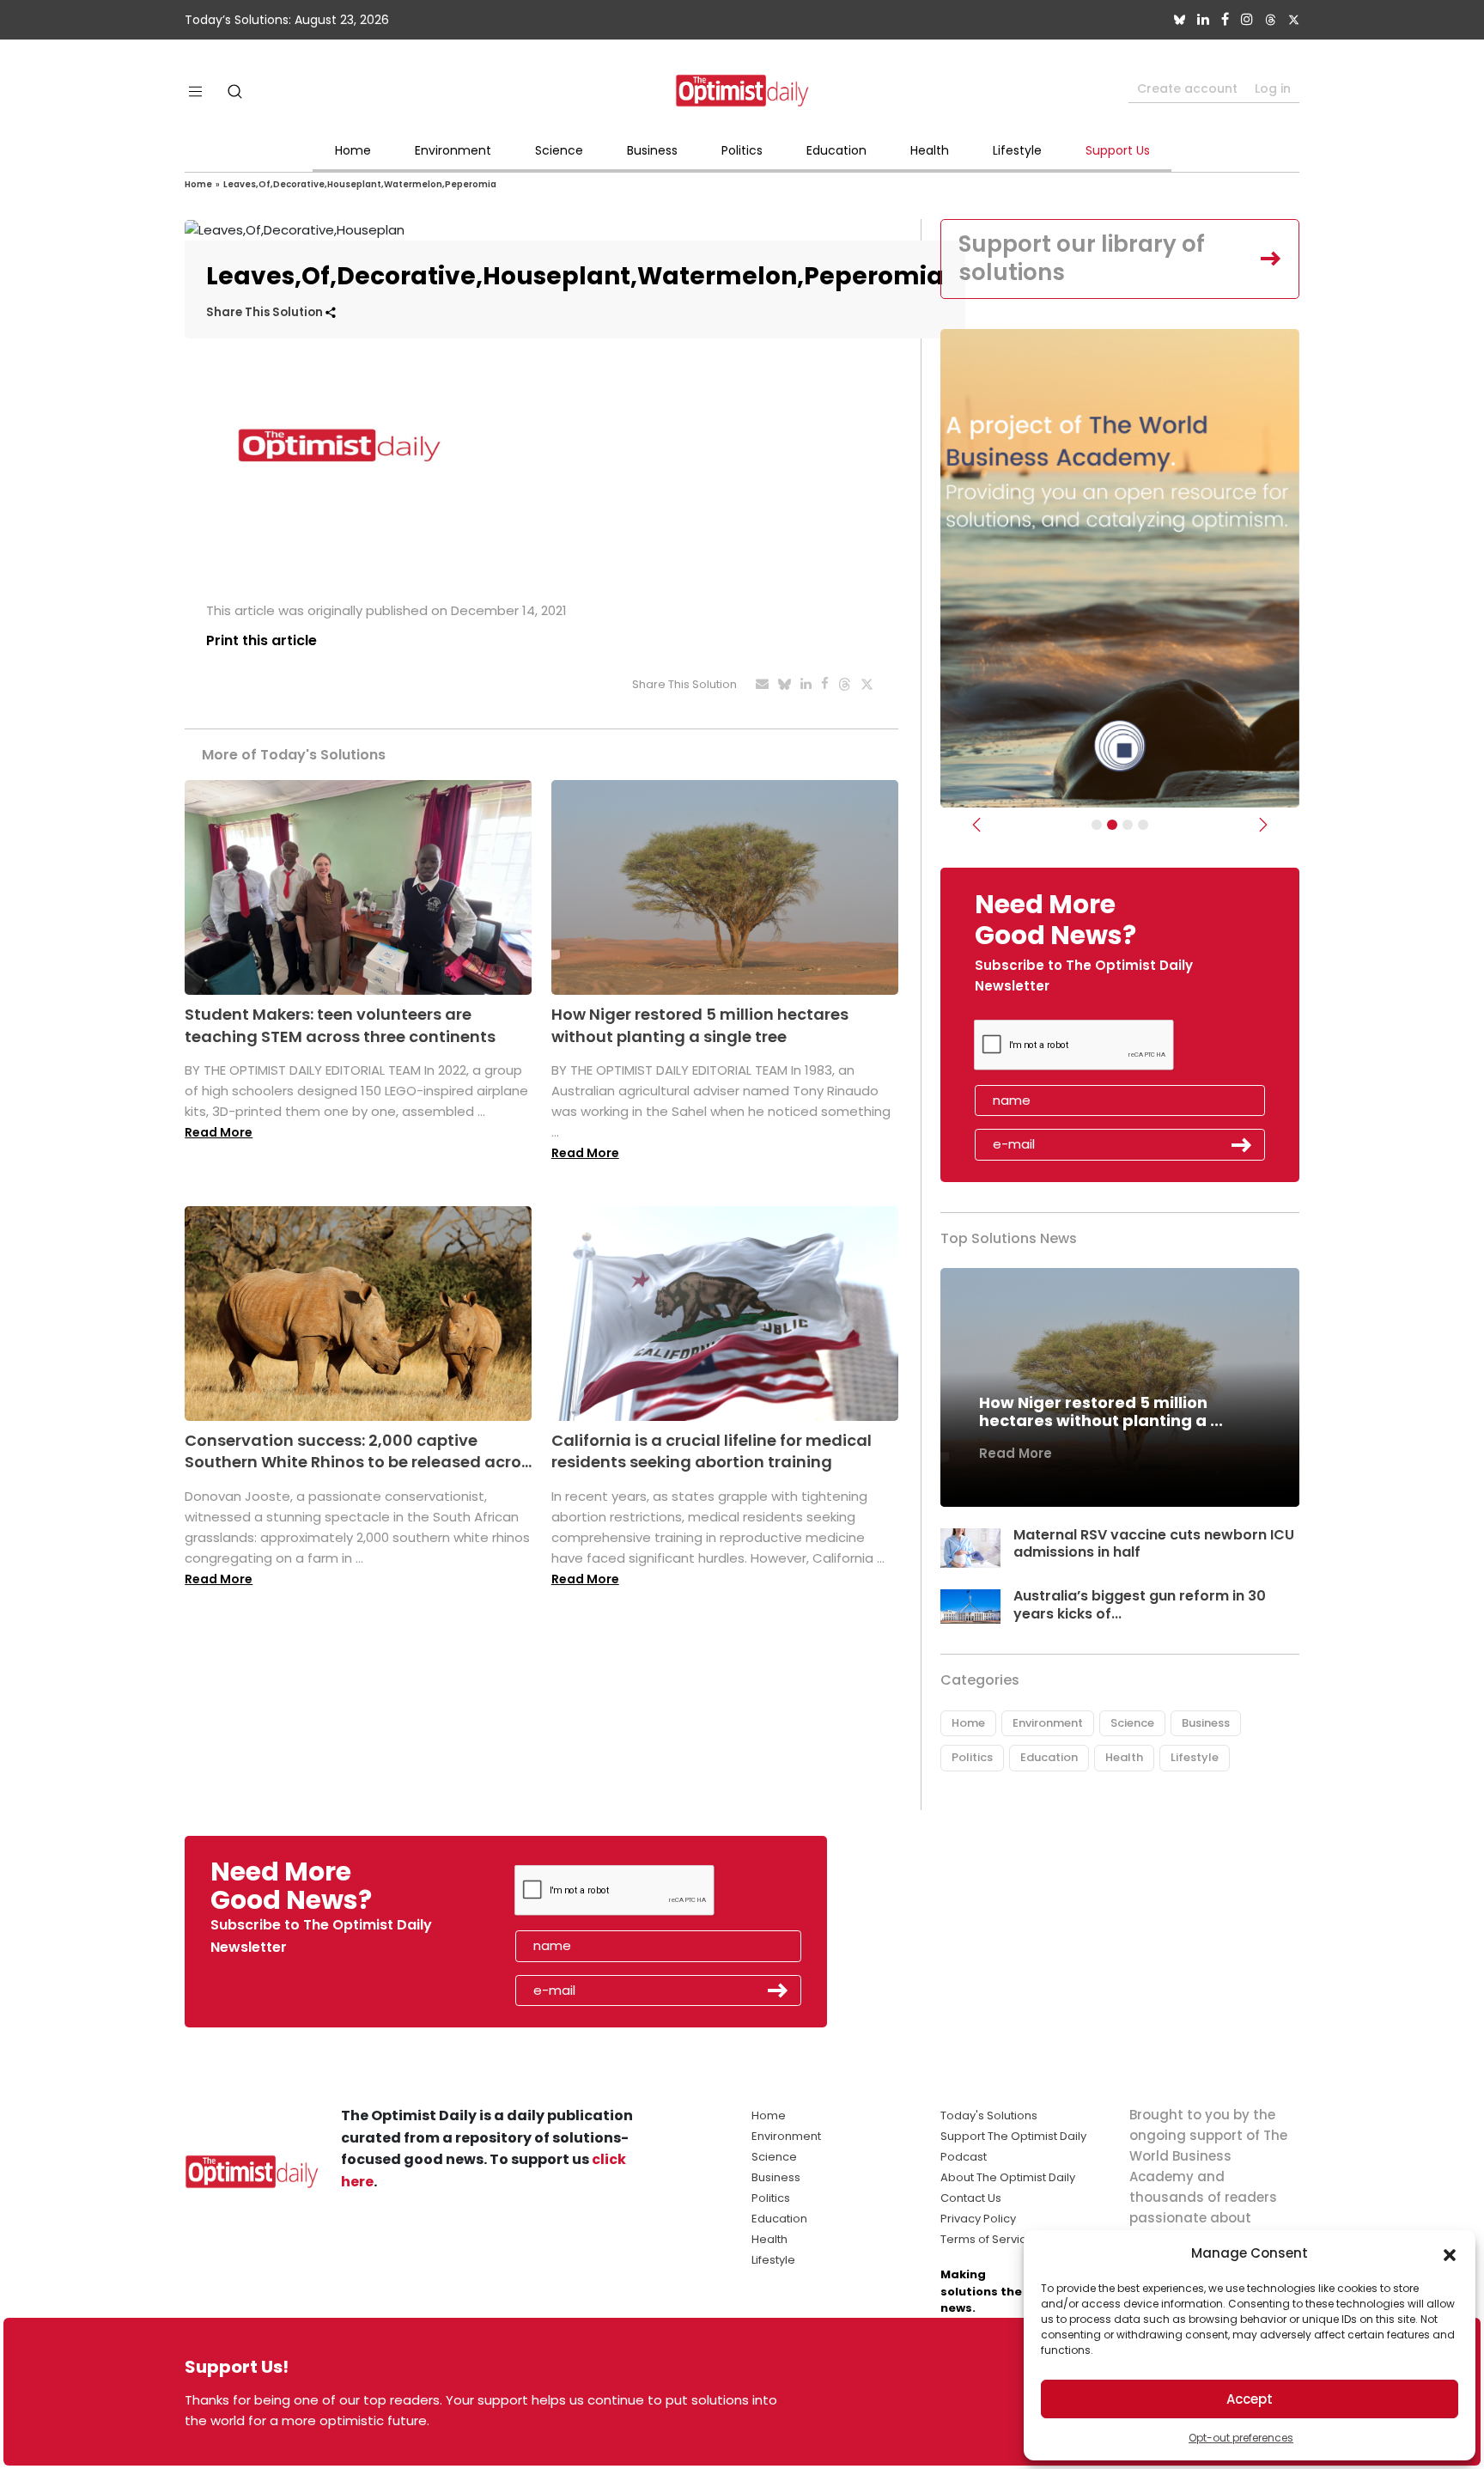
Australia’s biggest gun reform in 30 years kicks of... (1140, 1605)
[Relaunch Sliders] (1143, 825)
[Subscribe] (1097, 825)
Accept (1250, 2399)
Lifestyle (1017, 150)
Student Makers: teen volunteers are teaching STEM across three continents (340, 1025)
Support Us (1118, 150)
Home (353, 150)
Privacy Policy (978, 2219)
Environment (453, 150)
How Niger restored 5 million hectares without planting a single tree (700, 1025)
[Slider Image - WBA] (1112, 825)
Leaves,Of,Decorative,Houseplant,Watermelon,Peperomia (360, 184)
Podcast (964, 2157)
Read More (219, 1132)
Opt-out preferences (1241, 2438)
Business (652, 150)
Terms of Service (987, 2239)
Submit (1242, 1145)
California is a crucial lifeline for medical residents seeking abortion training (712, 1451)
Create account (1187, 88)
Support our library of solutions (1082, 259)
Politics (742, 150)
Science (559, 150)
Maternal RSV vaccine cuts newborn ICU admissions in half (1154, 1544)
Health (930, 150)
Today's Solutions (989, 2115)
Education (836, 150)
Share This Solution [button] (266, 312)
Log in (1273, 88)
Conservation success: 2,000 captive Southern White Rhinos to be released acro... (358, 1451)
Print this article (262, 640)
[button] (1450, 2253)
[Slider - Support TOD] (1128, 825)
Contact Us (971, 2198)
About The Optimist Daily (1008, 2177)
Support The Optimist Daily (1013, 2136)
